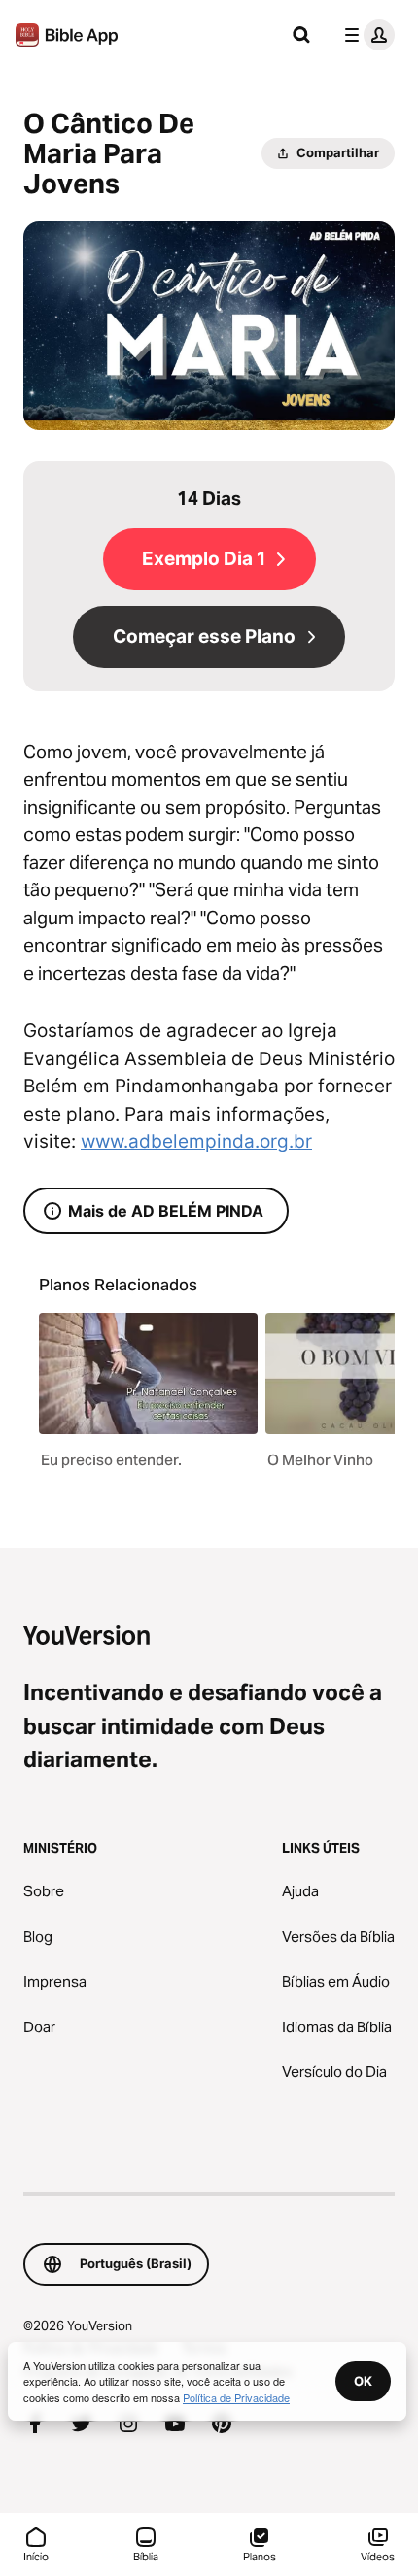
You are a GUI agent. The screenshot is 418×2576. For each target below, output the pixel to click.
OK (363, 2381)
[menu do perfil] (366, 35)
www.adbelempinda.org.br (196, 1141)
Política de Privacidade (236, 2397)
